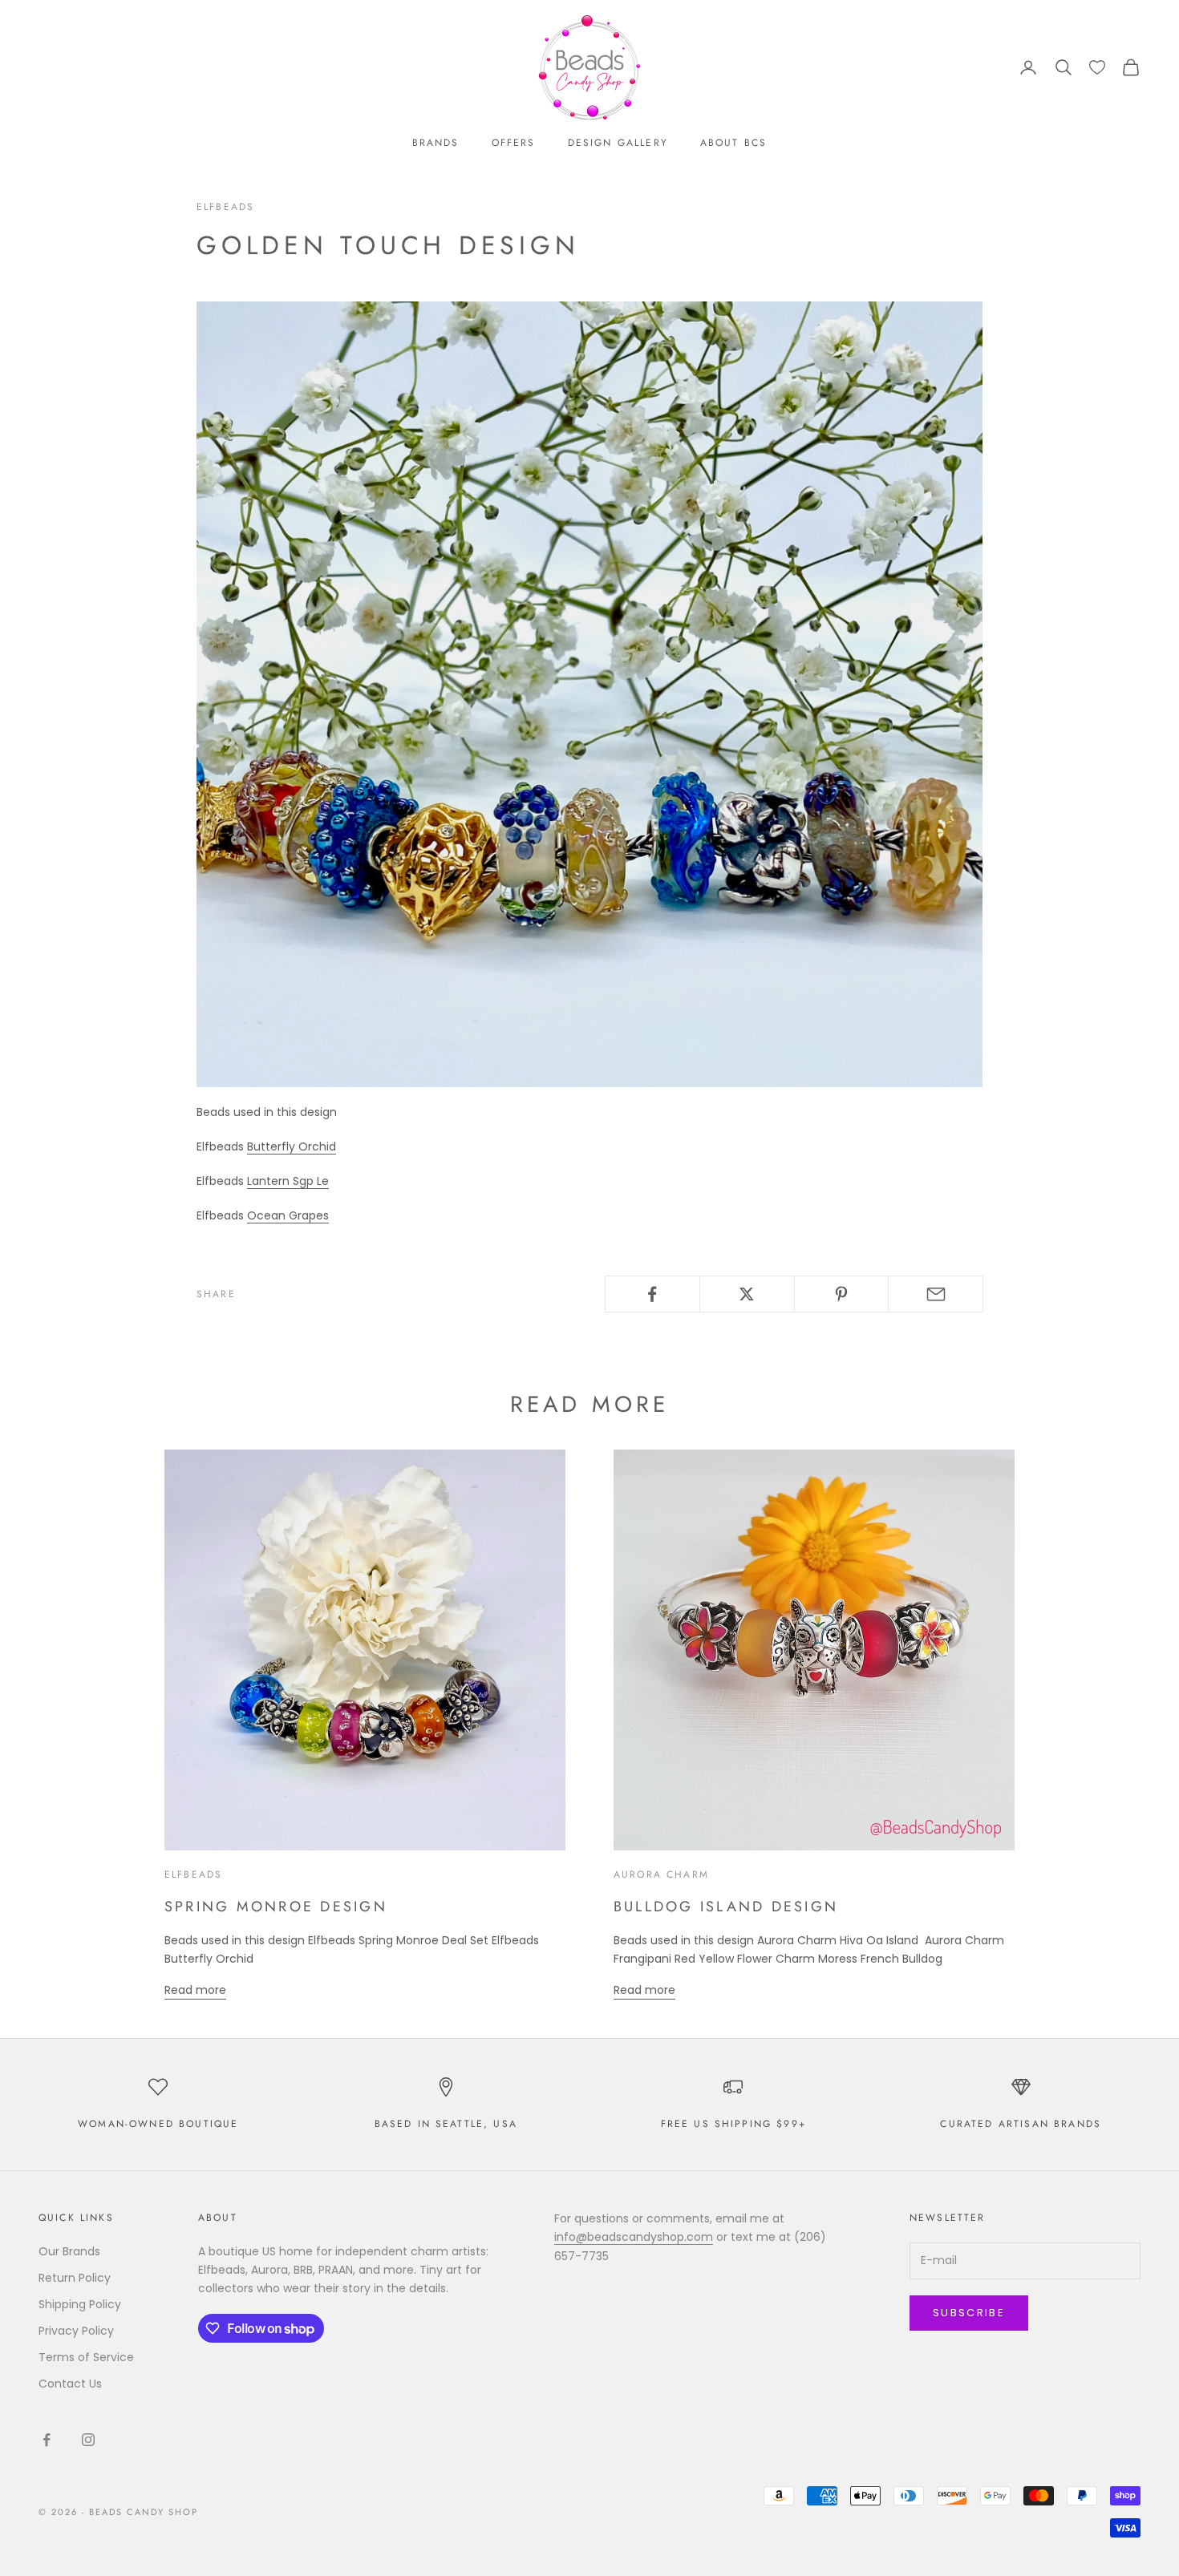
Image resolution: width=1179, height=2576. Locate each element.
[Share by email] (936, 1294)
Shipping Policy (80, 2304)
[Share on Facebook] (652, 1294)
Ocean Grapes (288, 1215)
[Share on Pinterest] (842, 1294)
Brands (436, 143)
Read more (195, 1990)
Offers (514, 143)
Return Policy (75, 2278)
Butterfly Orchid (292, 1146)
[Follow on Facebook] (47, 2440)
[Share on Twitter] (747, 1294)
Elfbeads (225, 207)
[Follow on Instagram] (88, 2440)
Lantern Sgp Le (288, 1181)
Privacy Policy (76, 2331)
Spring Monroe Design (276, 1907)
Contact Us (70, 2384)
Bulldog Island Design (726, 1907)
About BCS (733, 143)
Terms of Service (86, 2357)
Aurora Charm (661, 1874)
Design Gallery (618, 143)
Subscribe (969, 2313)
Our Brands (69, 2251)
